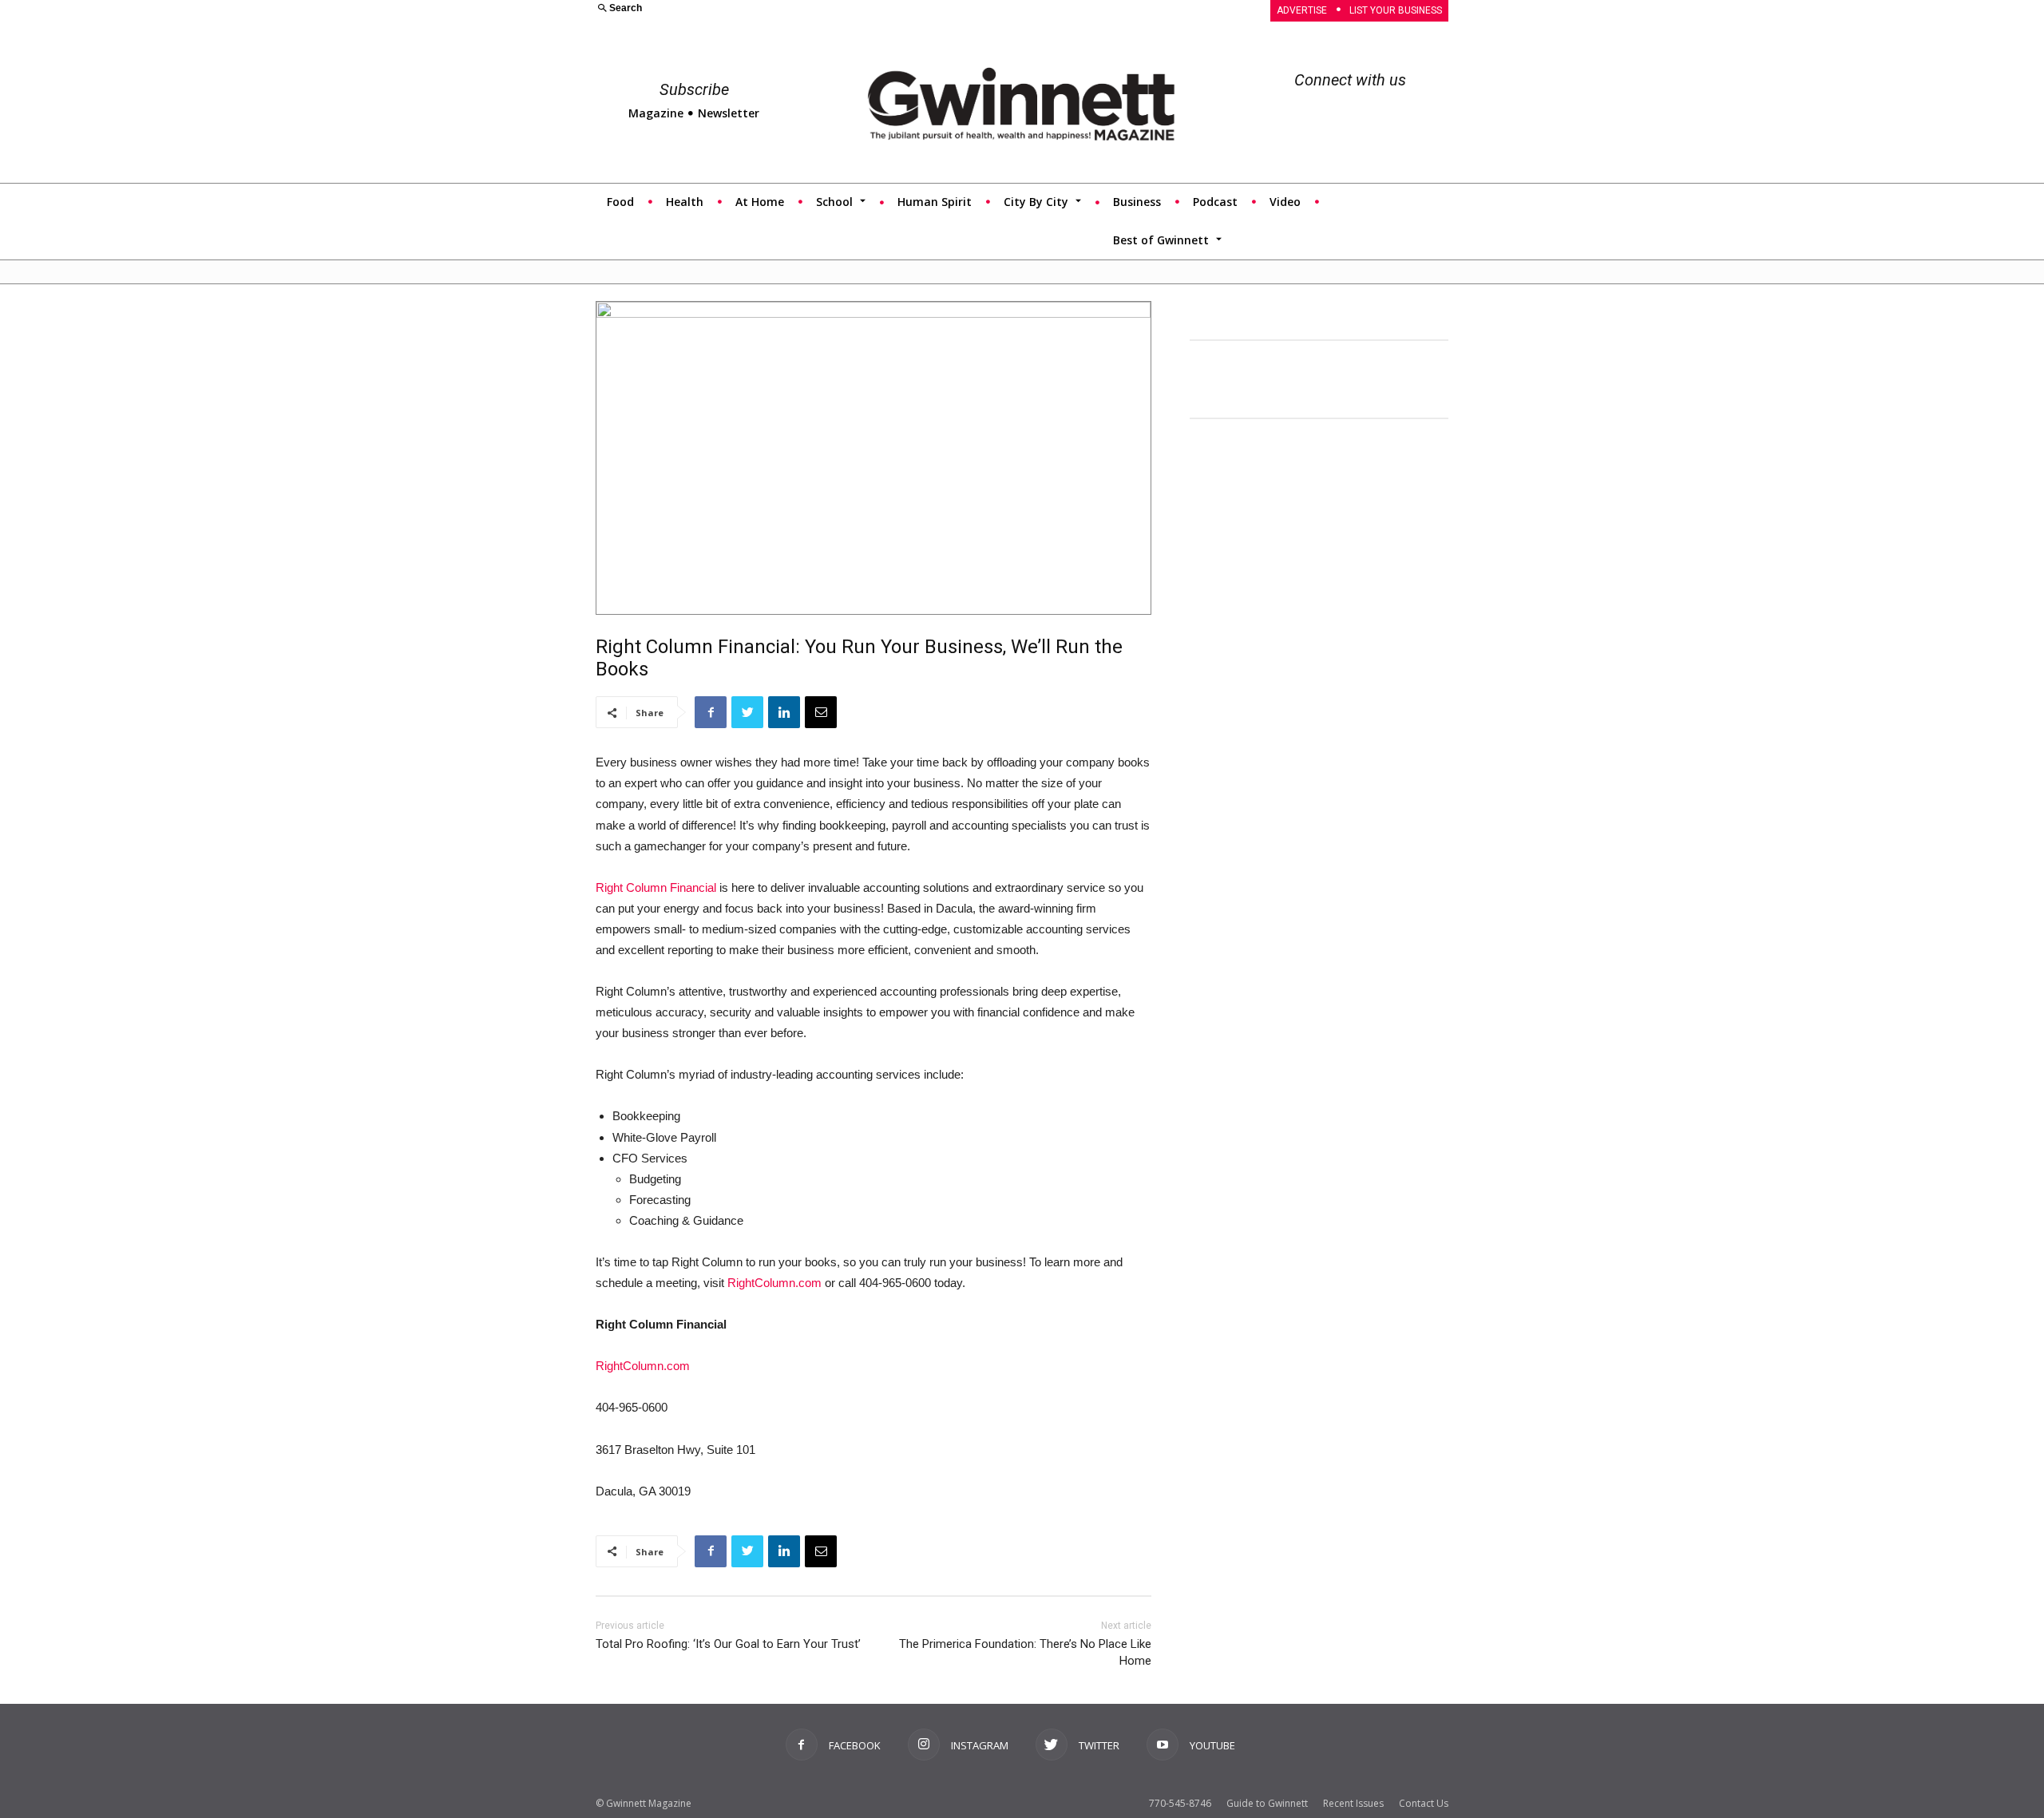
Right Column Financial (656, 887)
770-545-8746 (1180, 1803)
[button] (799, 9)
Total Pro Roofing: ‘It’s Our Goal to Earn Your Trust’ (728, 1644)
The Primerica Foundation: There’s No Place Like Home (1025, 1652)
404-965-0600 (895, 1283)
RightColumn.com (774, 1283)
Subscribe (694, 89)
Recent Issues (1353, 1803)
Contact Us (1424, 1803)
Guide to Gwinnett (1267, 1803)
